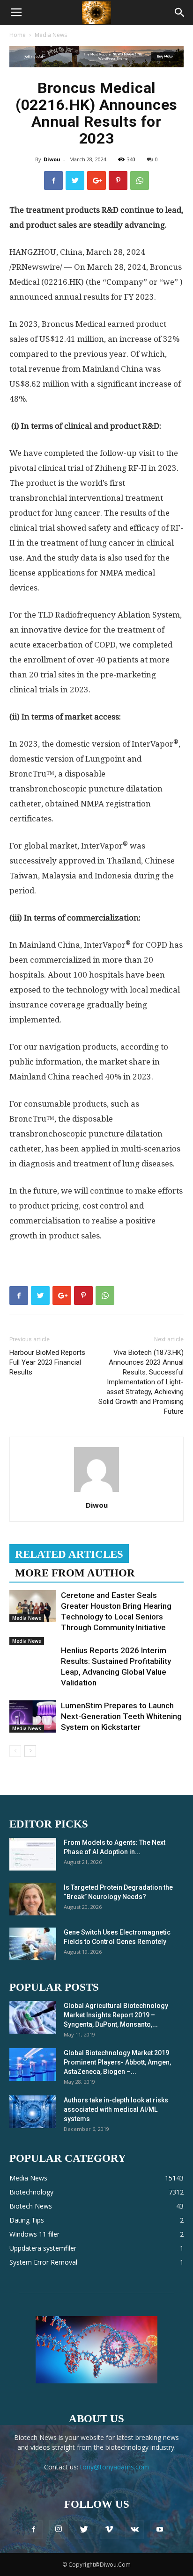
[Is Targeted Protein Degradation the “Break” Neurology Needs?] (33, 1899)
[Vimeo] (109, 2530)
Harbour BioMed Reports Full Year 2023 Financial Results (47, 1362)
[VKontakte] (134, 2530)
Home (18, 35)
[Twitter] (84, 2530)
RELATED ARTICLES (69, 1554)
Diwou (52, 159)
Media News (51, 35)
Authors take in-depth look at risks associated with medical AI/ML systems (116, 2109)
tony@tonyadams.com (115, 2467)
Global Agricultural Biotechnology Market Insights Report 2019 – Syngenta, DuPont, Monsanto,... (116, 2015)
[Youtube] (160, 2530)
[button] (180, 13)
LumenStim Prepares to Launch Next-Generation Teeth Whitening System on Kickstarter (121, 1716)
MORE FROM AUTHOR (75, 1573)
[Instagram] (59, 2530)
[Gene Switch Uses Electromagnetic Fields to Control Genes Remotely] (33, 1944)
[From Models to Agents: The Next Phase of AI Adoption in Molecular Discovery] (33, 1854)
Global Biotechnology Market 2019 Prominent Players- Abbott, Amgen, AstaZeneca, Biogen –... (117, 2062)
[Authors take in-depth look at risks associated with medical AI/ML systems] (33, 2112)
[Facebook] (33, 2530)
